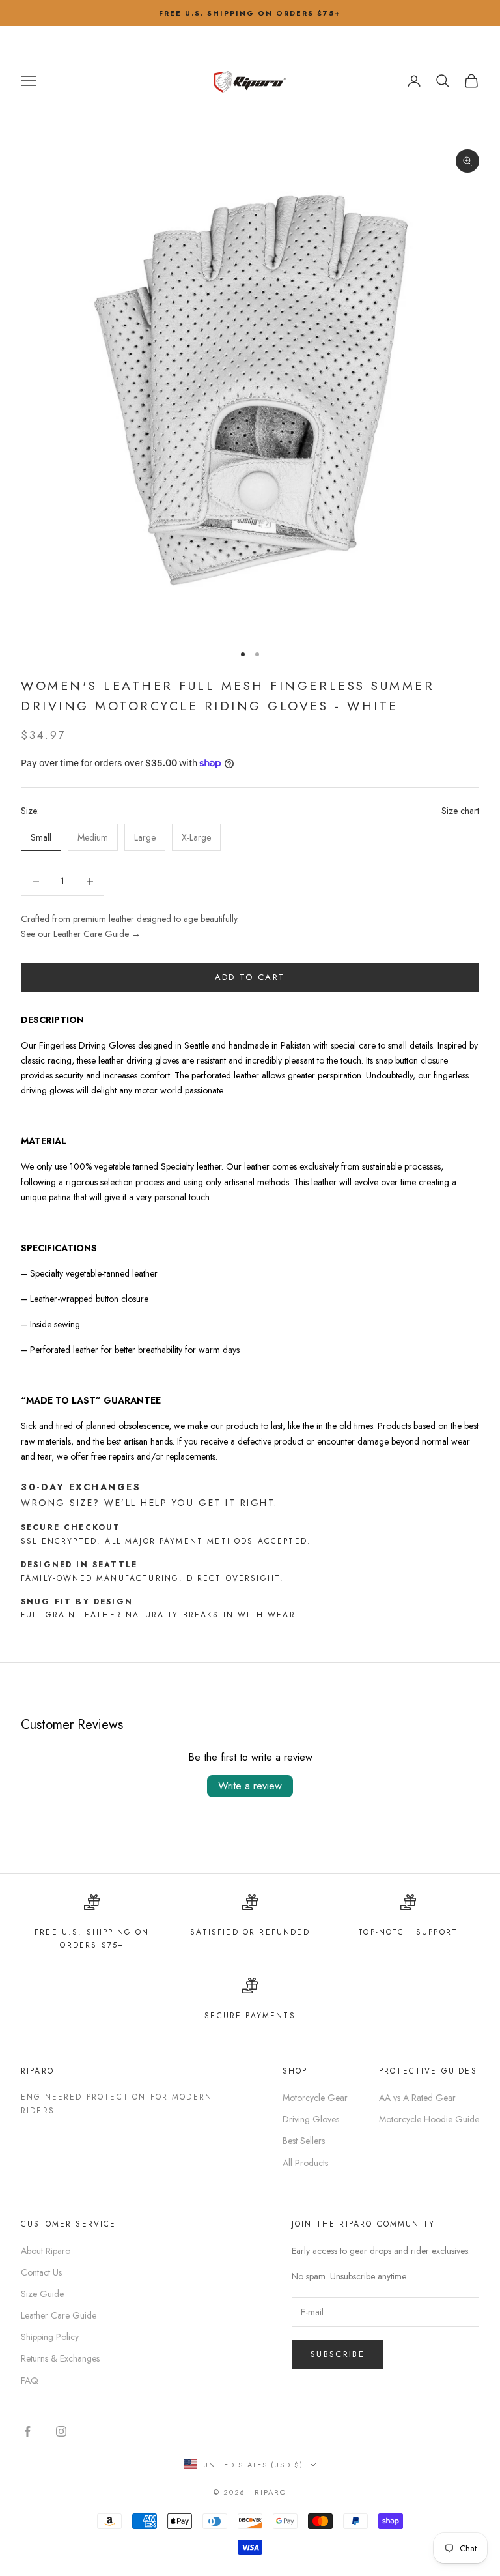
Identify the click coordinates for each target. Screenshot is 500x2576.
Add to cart (250, 977)
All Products (305, 2163)
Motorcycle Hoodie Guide (429, 2119)
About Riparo (46, 2251)
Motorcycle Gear (315, 2098)
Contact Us (41, 2272)
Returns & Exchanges (60, 2358)
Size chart (460, 811)
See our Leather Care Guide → (81, 934)
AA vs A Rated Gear (417, 2098)
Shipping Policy (50, 2337)
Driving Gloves (311, 2119)
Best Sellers (304, 2141)
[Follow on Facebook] (27, 2431)
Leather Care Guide (59, 2315)
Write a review (250, 1786)
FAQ (30, 2381)
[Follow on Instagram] (61, 2431)
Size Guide (42, 2294)
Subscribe (338, 2354)
